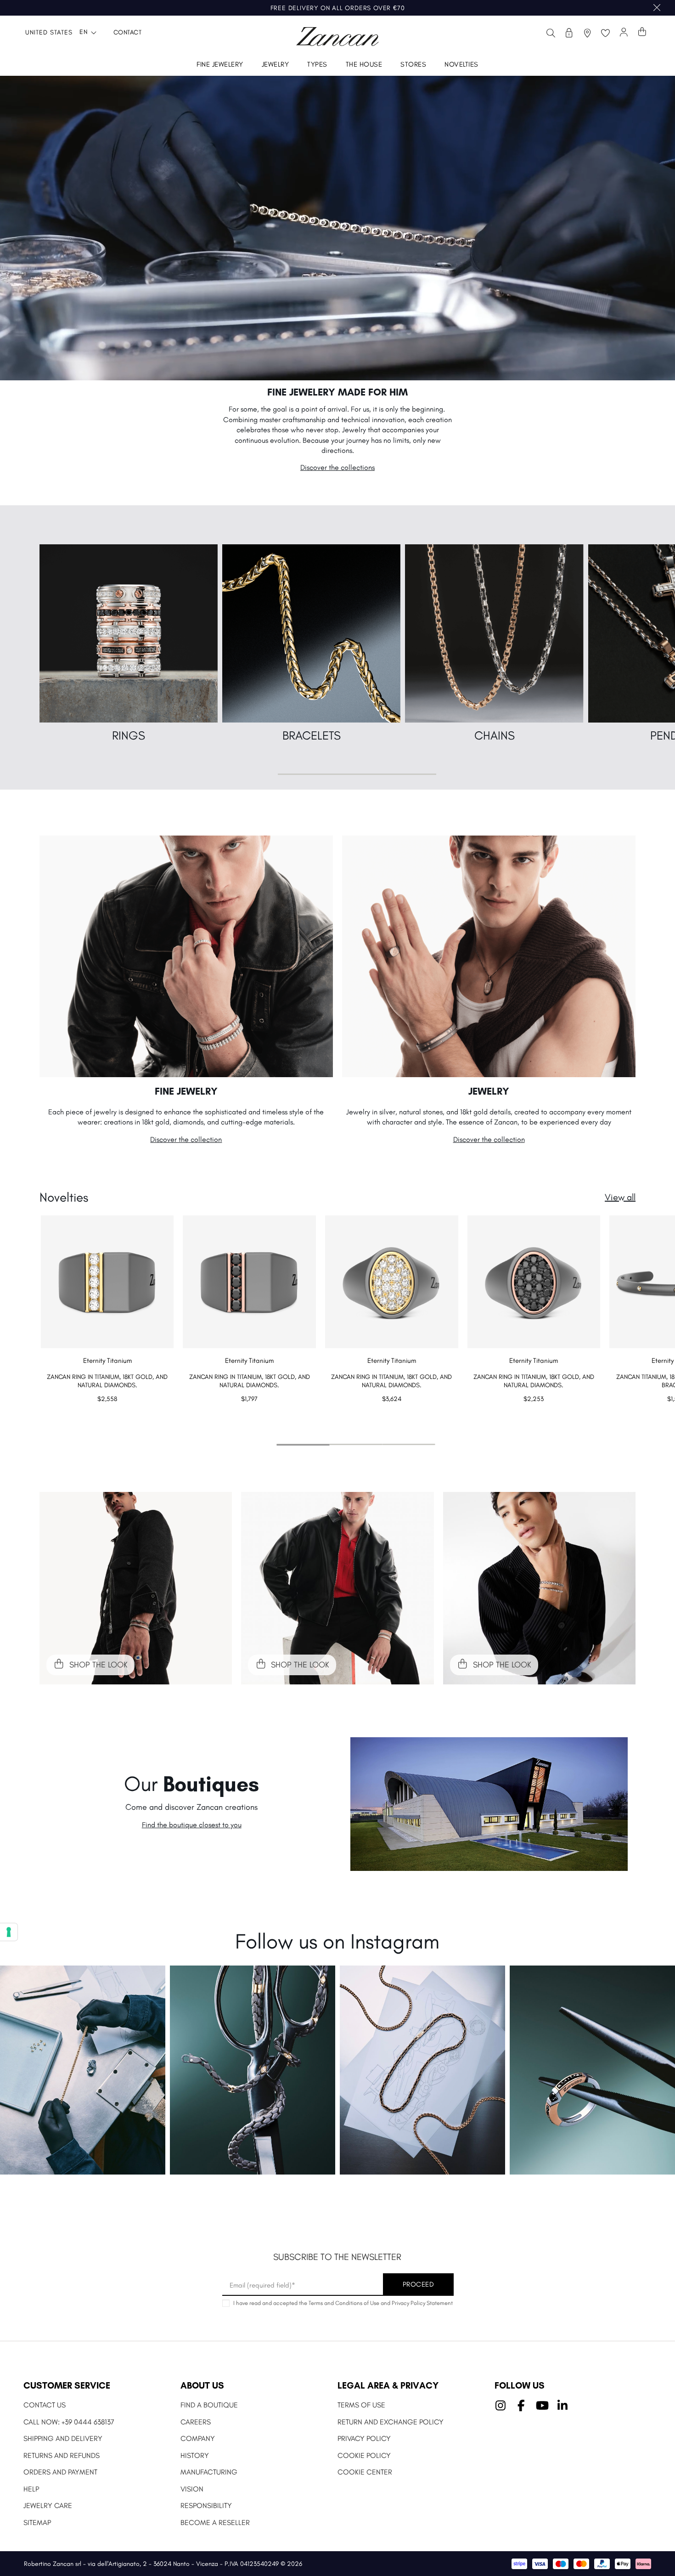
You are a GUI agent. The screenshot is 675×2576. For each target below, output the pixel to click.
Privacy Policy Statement (422, 2303)
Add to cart (107, 1417)
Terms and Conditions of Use (344, 2303)
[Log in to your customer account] (624, 33)
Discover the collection (186, 1139)
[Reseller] (569, 33)
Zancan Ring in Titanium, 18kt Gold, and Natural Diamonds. (107, 1381)
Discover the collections (337, 467)
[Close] (657, 8)
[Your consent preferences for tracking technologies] (9, 1932)
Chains (495, 735)
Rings (129, 735)
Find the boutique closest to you (192, 1825)
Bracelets (312, 735)
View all (620, 1197)
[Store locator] (587, 33)
